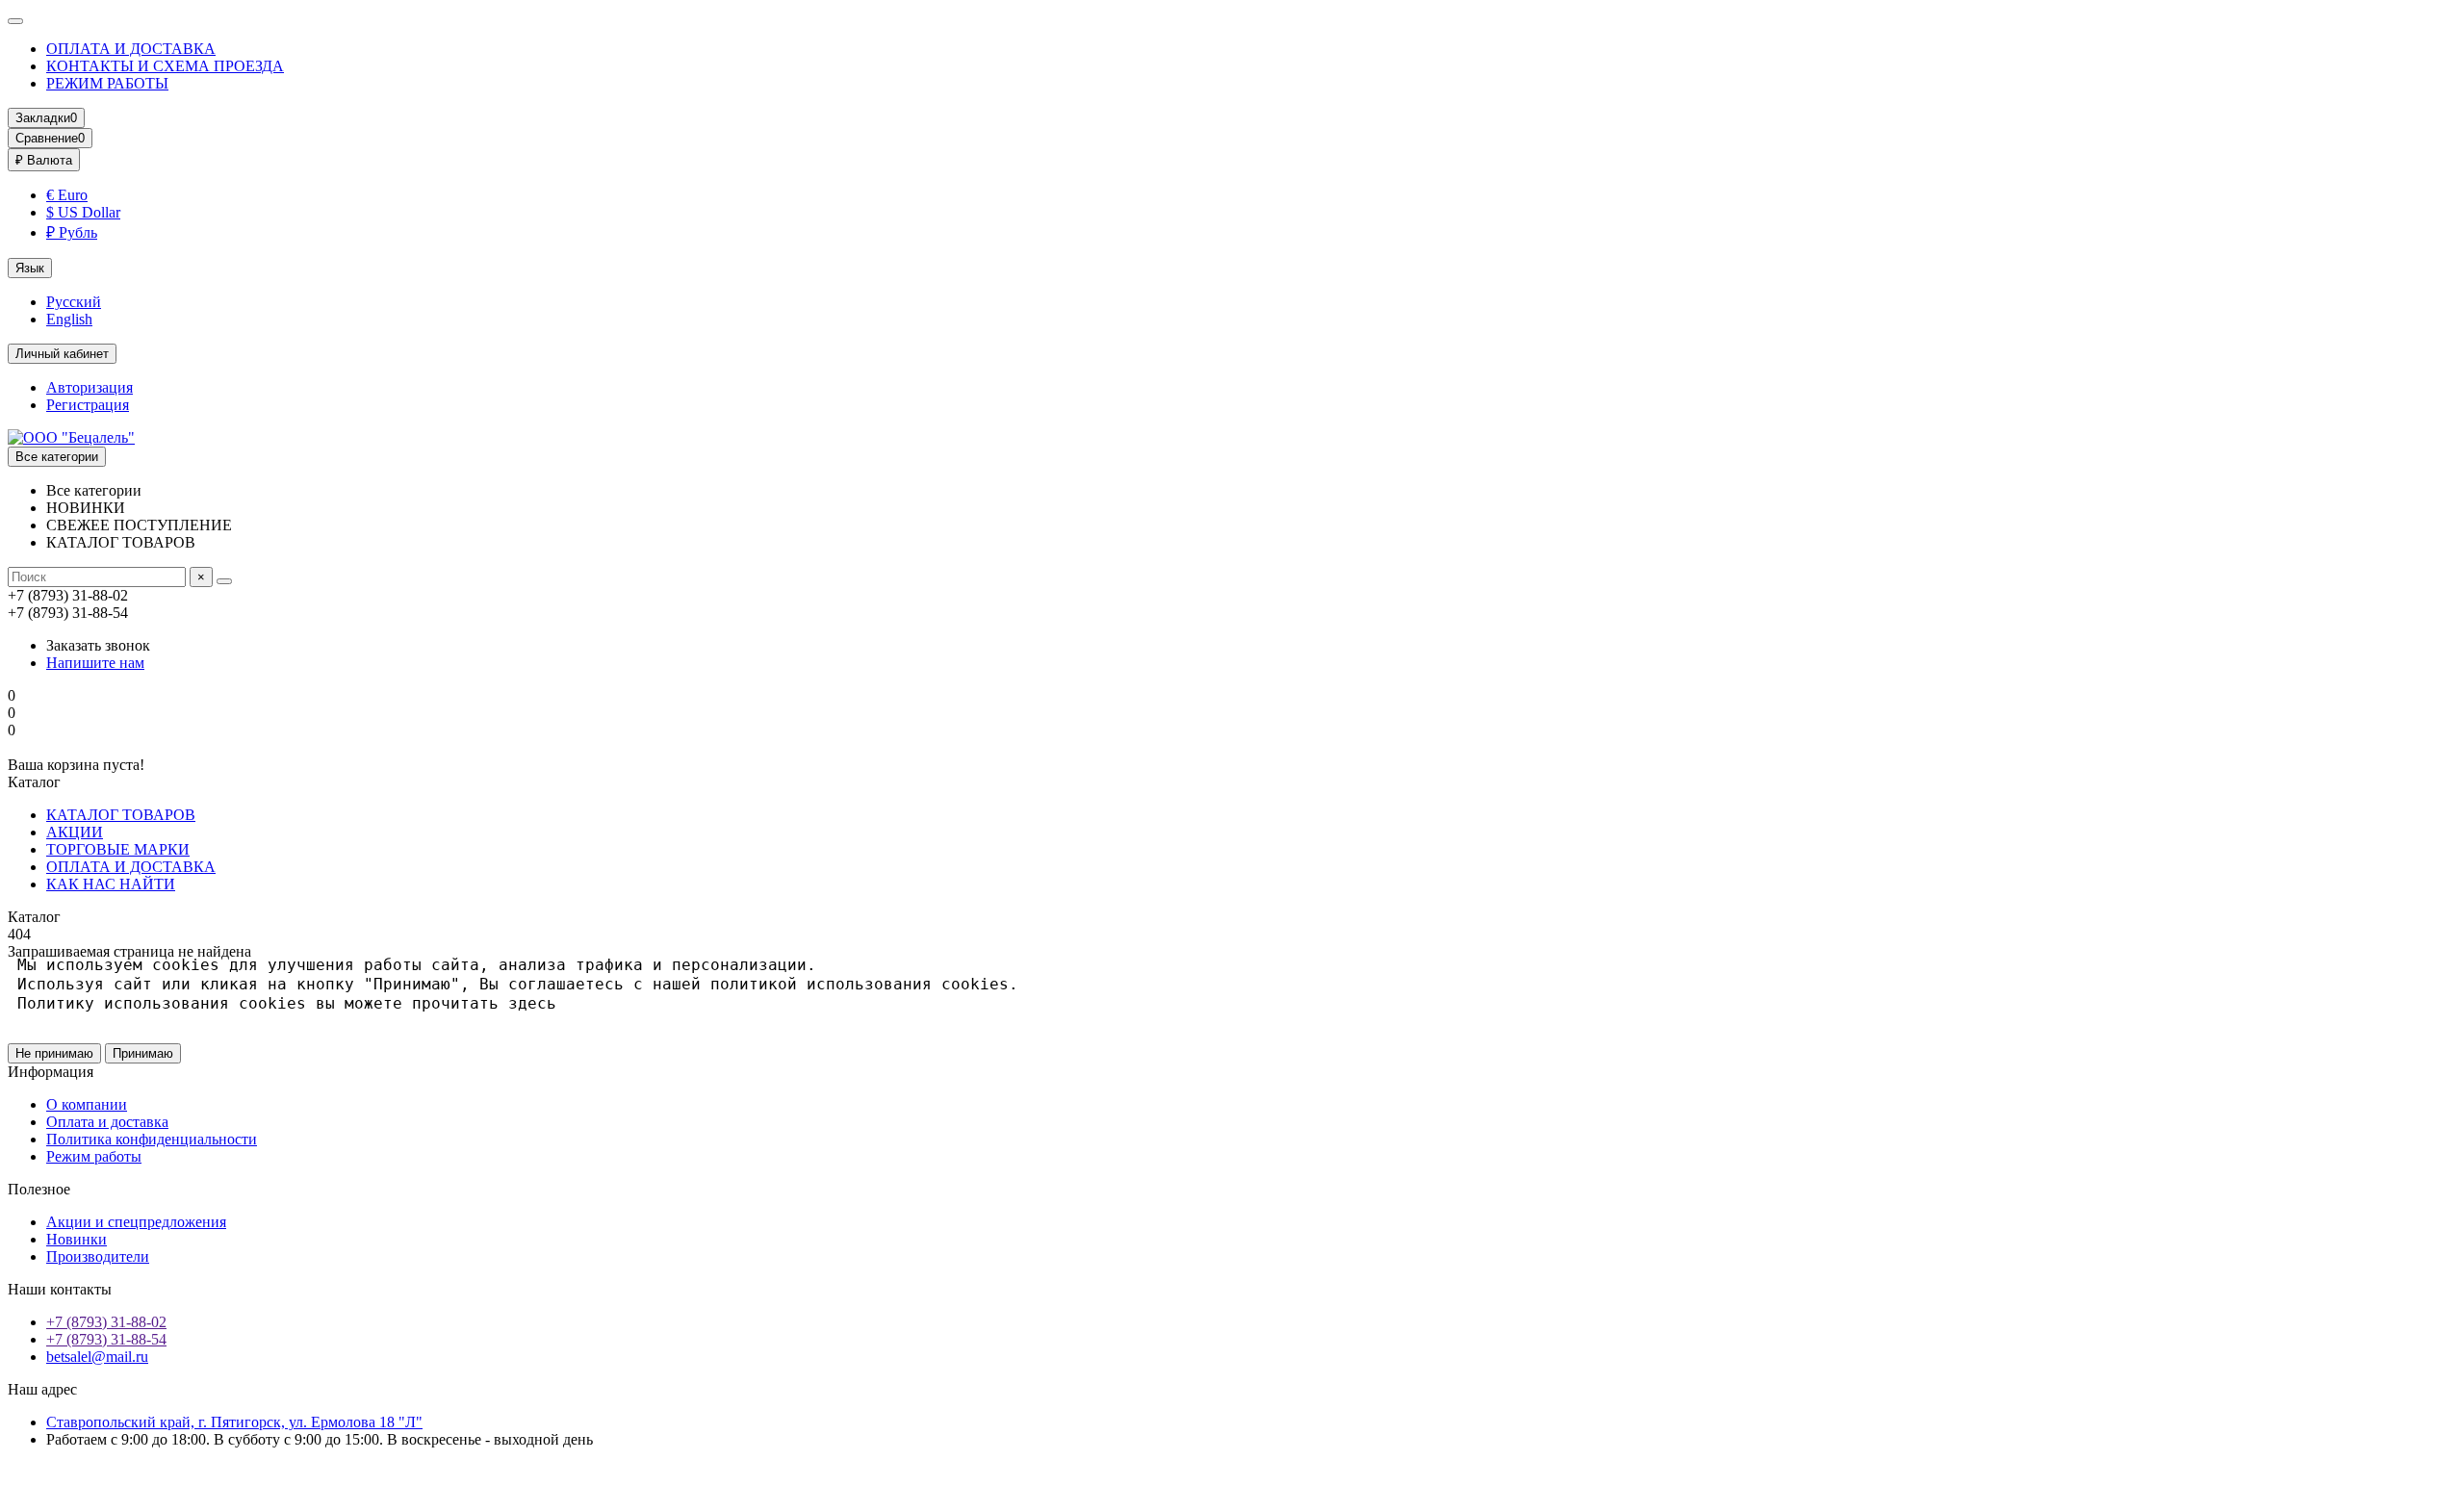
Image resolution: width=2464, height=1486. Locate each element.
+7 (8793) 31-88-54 (106, 1339)
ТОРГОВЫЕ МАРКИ (118, 849)
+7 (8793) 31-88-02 (106, 1322)
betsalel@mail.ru (97, 1357)
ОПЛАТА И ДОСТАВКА (131, 49)
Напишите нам (95, 663)
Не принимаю (54, 1053)
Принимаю (143, 1053)
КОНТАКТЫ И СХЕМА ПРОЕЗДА (165, 66)
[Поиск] (224, 581)
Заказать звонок (98, 645)
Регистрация (88, 405)
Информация (51, 1072)
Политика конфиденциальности (152, 1139)
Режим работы (94, 1156)
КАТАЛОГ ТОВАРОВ (121, 815)
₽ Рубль (72, 232)
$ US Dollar (83, 212)
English (69, 319)
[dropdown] (15, 21)
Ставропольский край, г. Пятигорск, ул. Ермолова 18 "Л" (234, 1422)
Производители (98, 1256)
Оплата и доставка (107, 1122)
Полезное (39, 1189)
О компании (87, 1104)
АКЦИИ (75, 832)
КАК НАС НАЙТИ (111, 884)
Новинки (77, 1239)
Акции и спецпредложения (136, 1222)
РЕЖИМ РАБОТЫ (107, 83)
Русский (74, 302)
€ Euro (67, 195)
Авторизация (90, 387)
